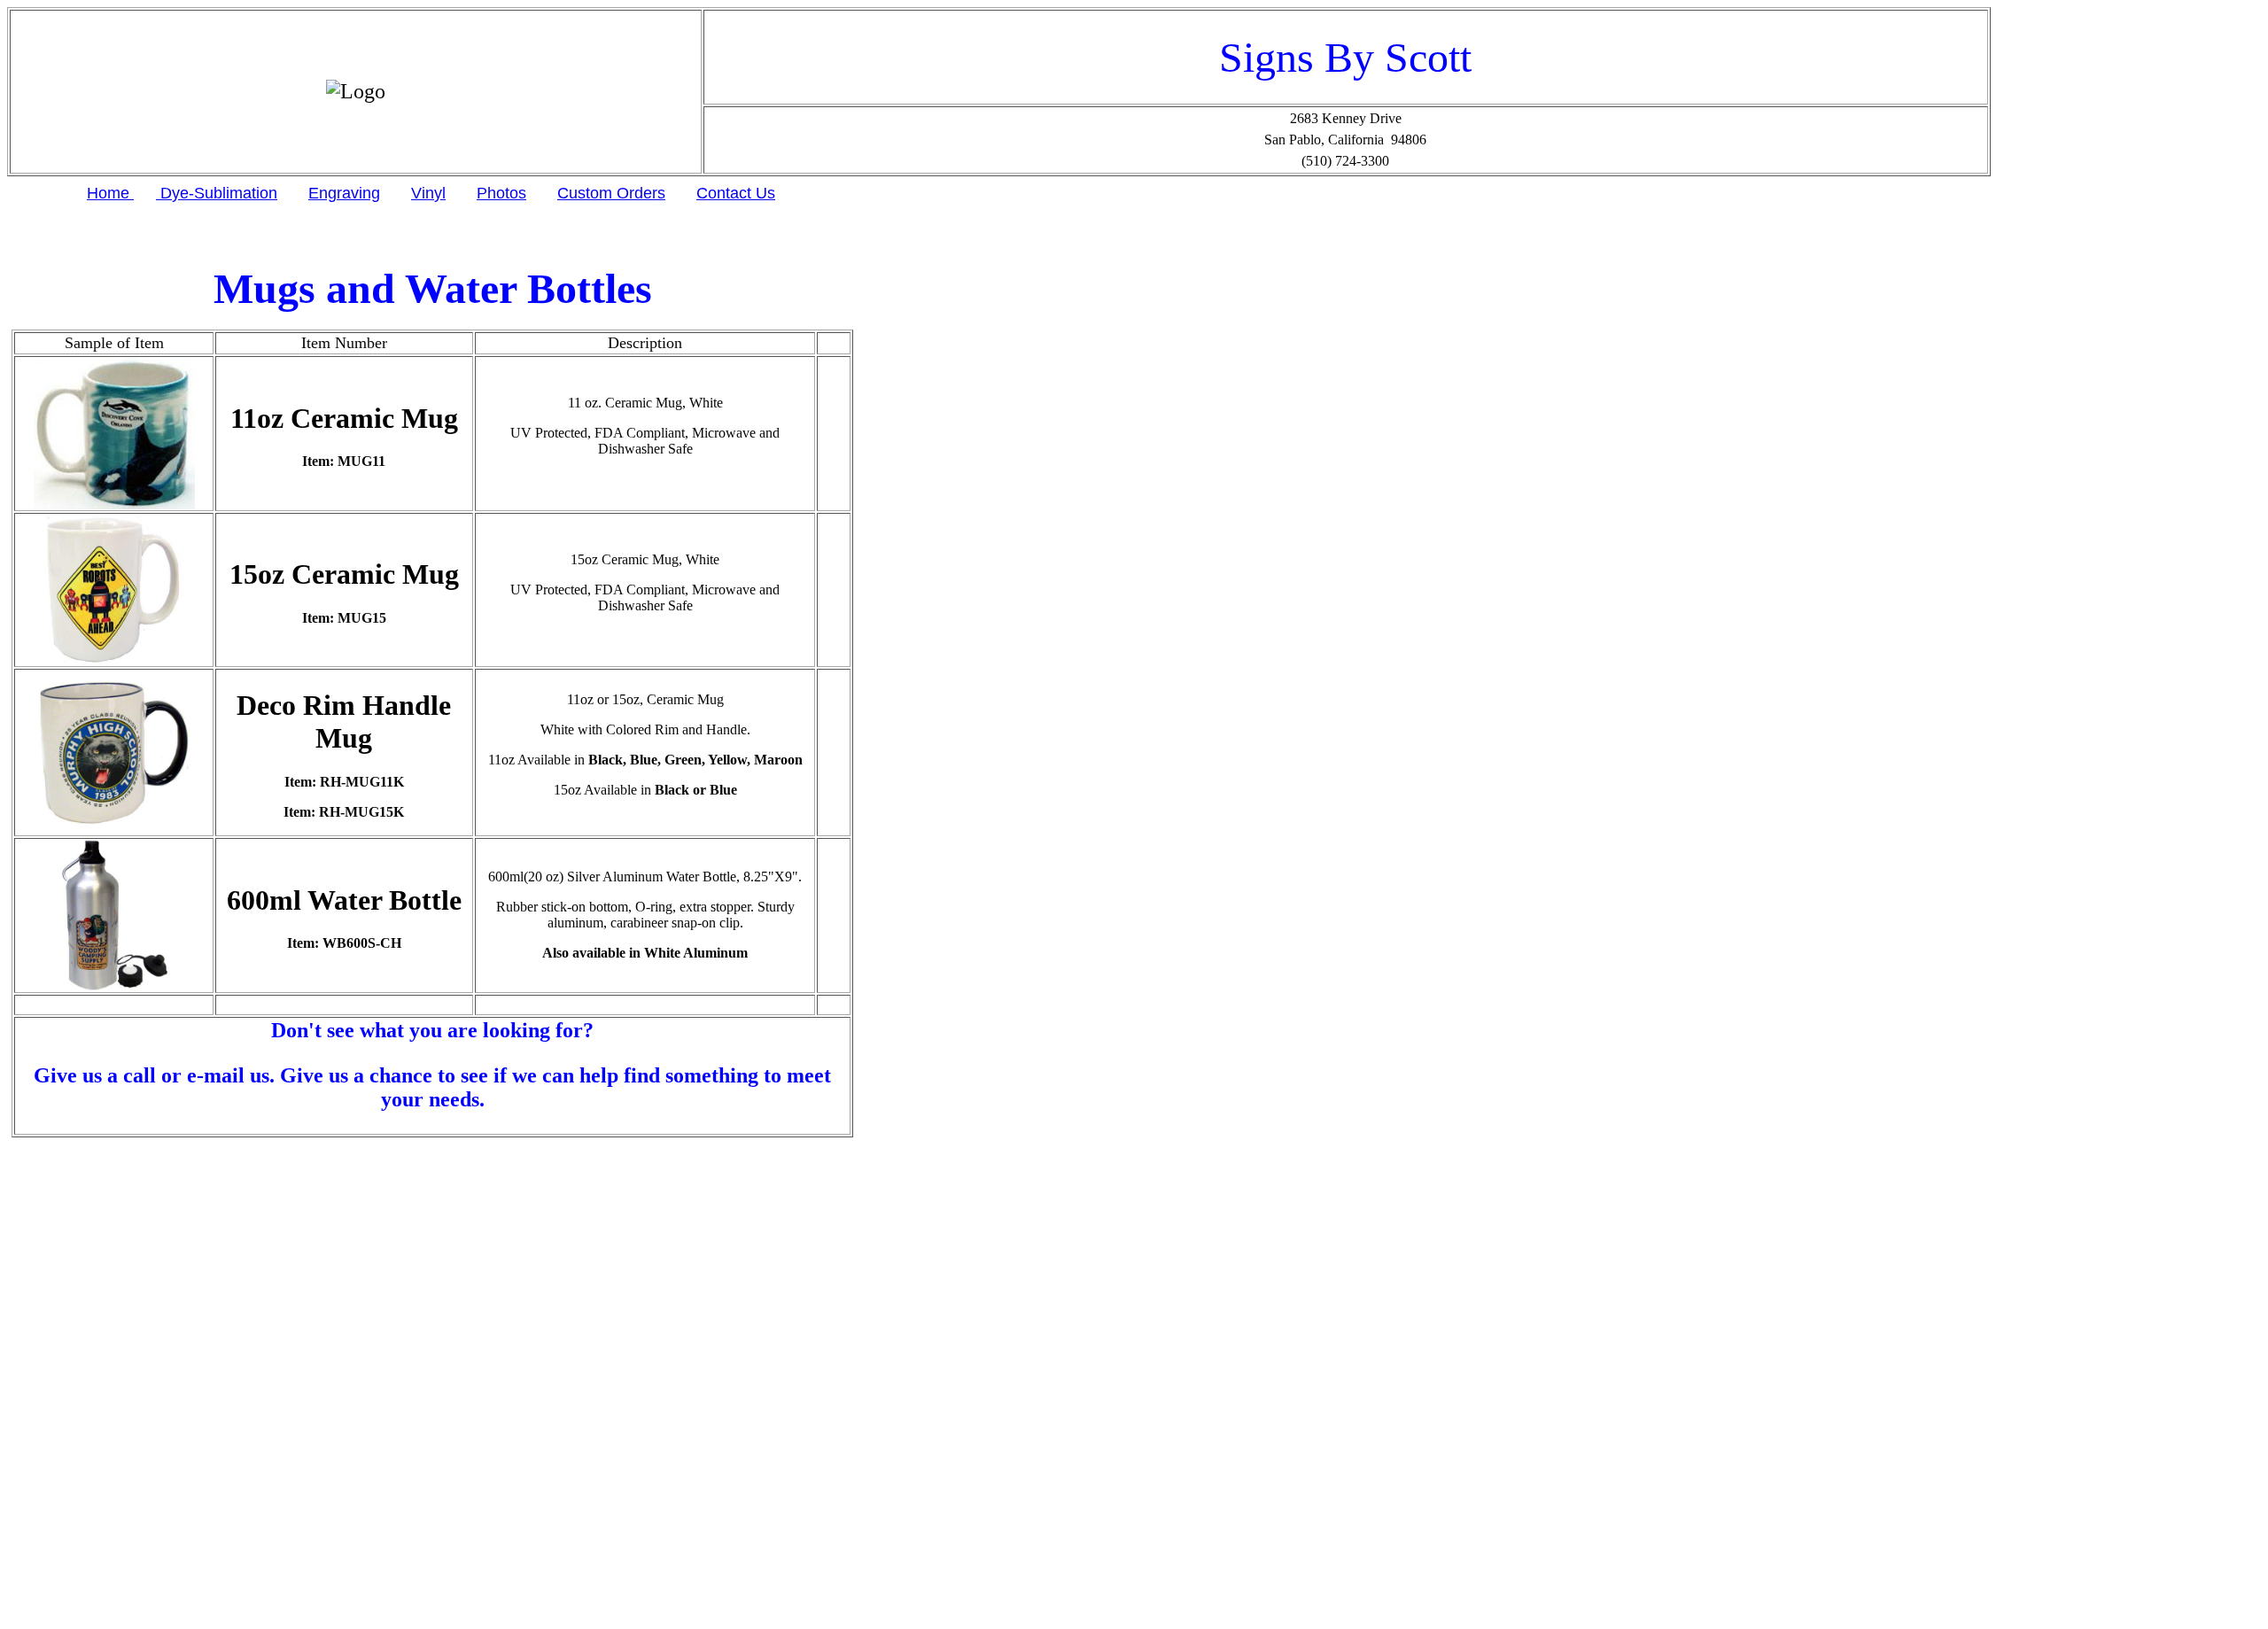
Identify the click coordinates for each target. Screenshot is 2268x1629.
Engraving (344, 193)
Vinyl (428, 193)
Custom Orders (611, 193)
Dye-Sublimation (217, 193)
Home (110, 193)
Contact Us (736, 193)
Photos (501, 193)
